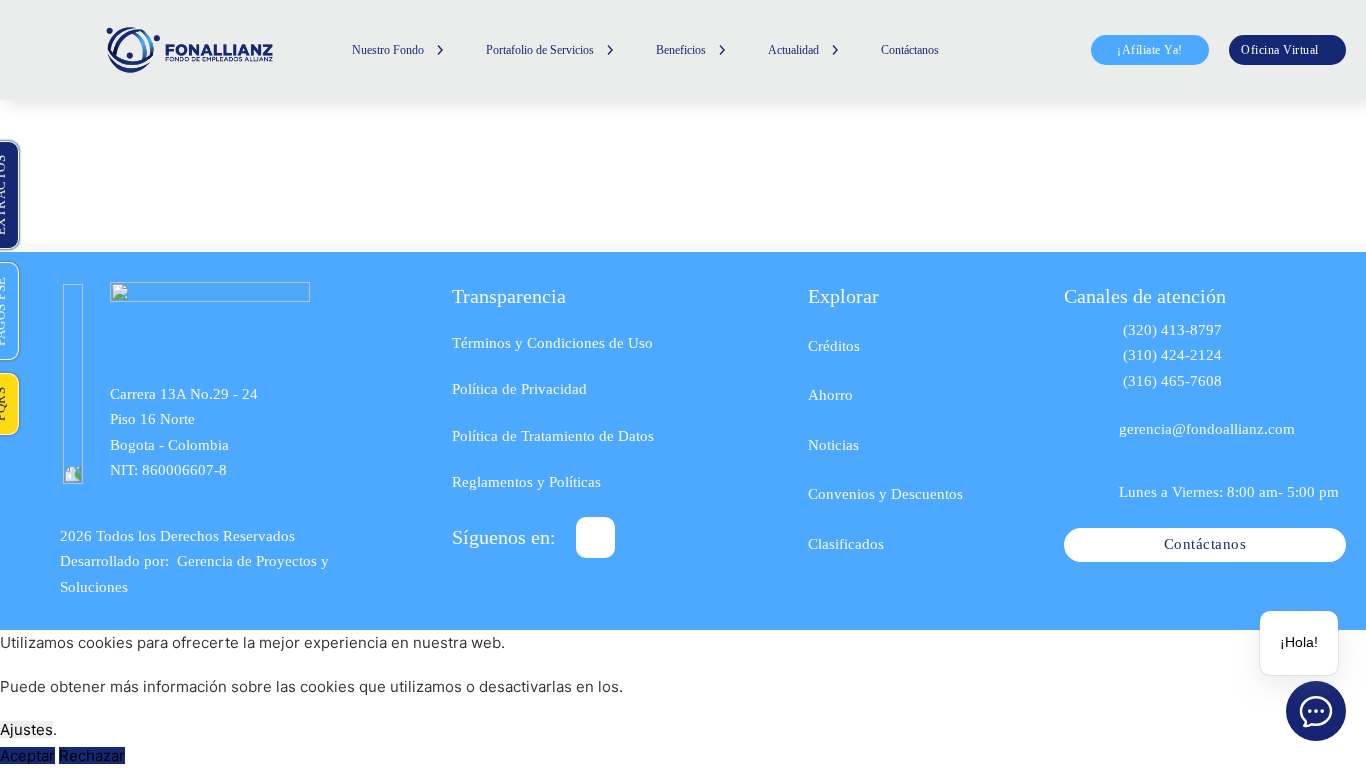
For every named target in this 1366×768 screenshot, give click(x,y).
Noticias (833, 445)
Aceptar (27, 755)
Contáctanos (910, 50)
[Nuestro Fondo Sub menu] (440, 50)
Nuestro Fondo (388, 50)
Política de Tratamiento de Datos (553, 436)
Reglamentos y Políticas (526, 482)
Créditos (834, 346)
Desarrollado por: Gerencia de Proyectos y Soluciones (194, 574)
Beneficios (681, 50)
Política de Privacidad (519, 389)
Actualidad (793, 50)
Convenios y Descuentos (885, 494)
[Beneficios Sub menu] (722, 50)
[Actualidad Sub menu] (835, 50)
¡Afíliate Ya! (1150, 50)
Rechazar (92, 755)
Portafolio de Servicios (540, 50)
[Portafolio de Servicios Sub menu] (610, 50)
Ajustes (26, 729)
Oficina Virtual (1280, 50)
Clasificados (846, 544)
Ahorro (830, 395)
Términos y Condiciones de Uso (552, 343)
